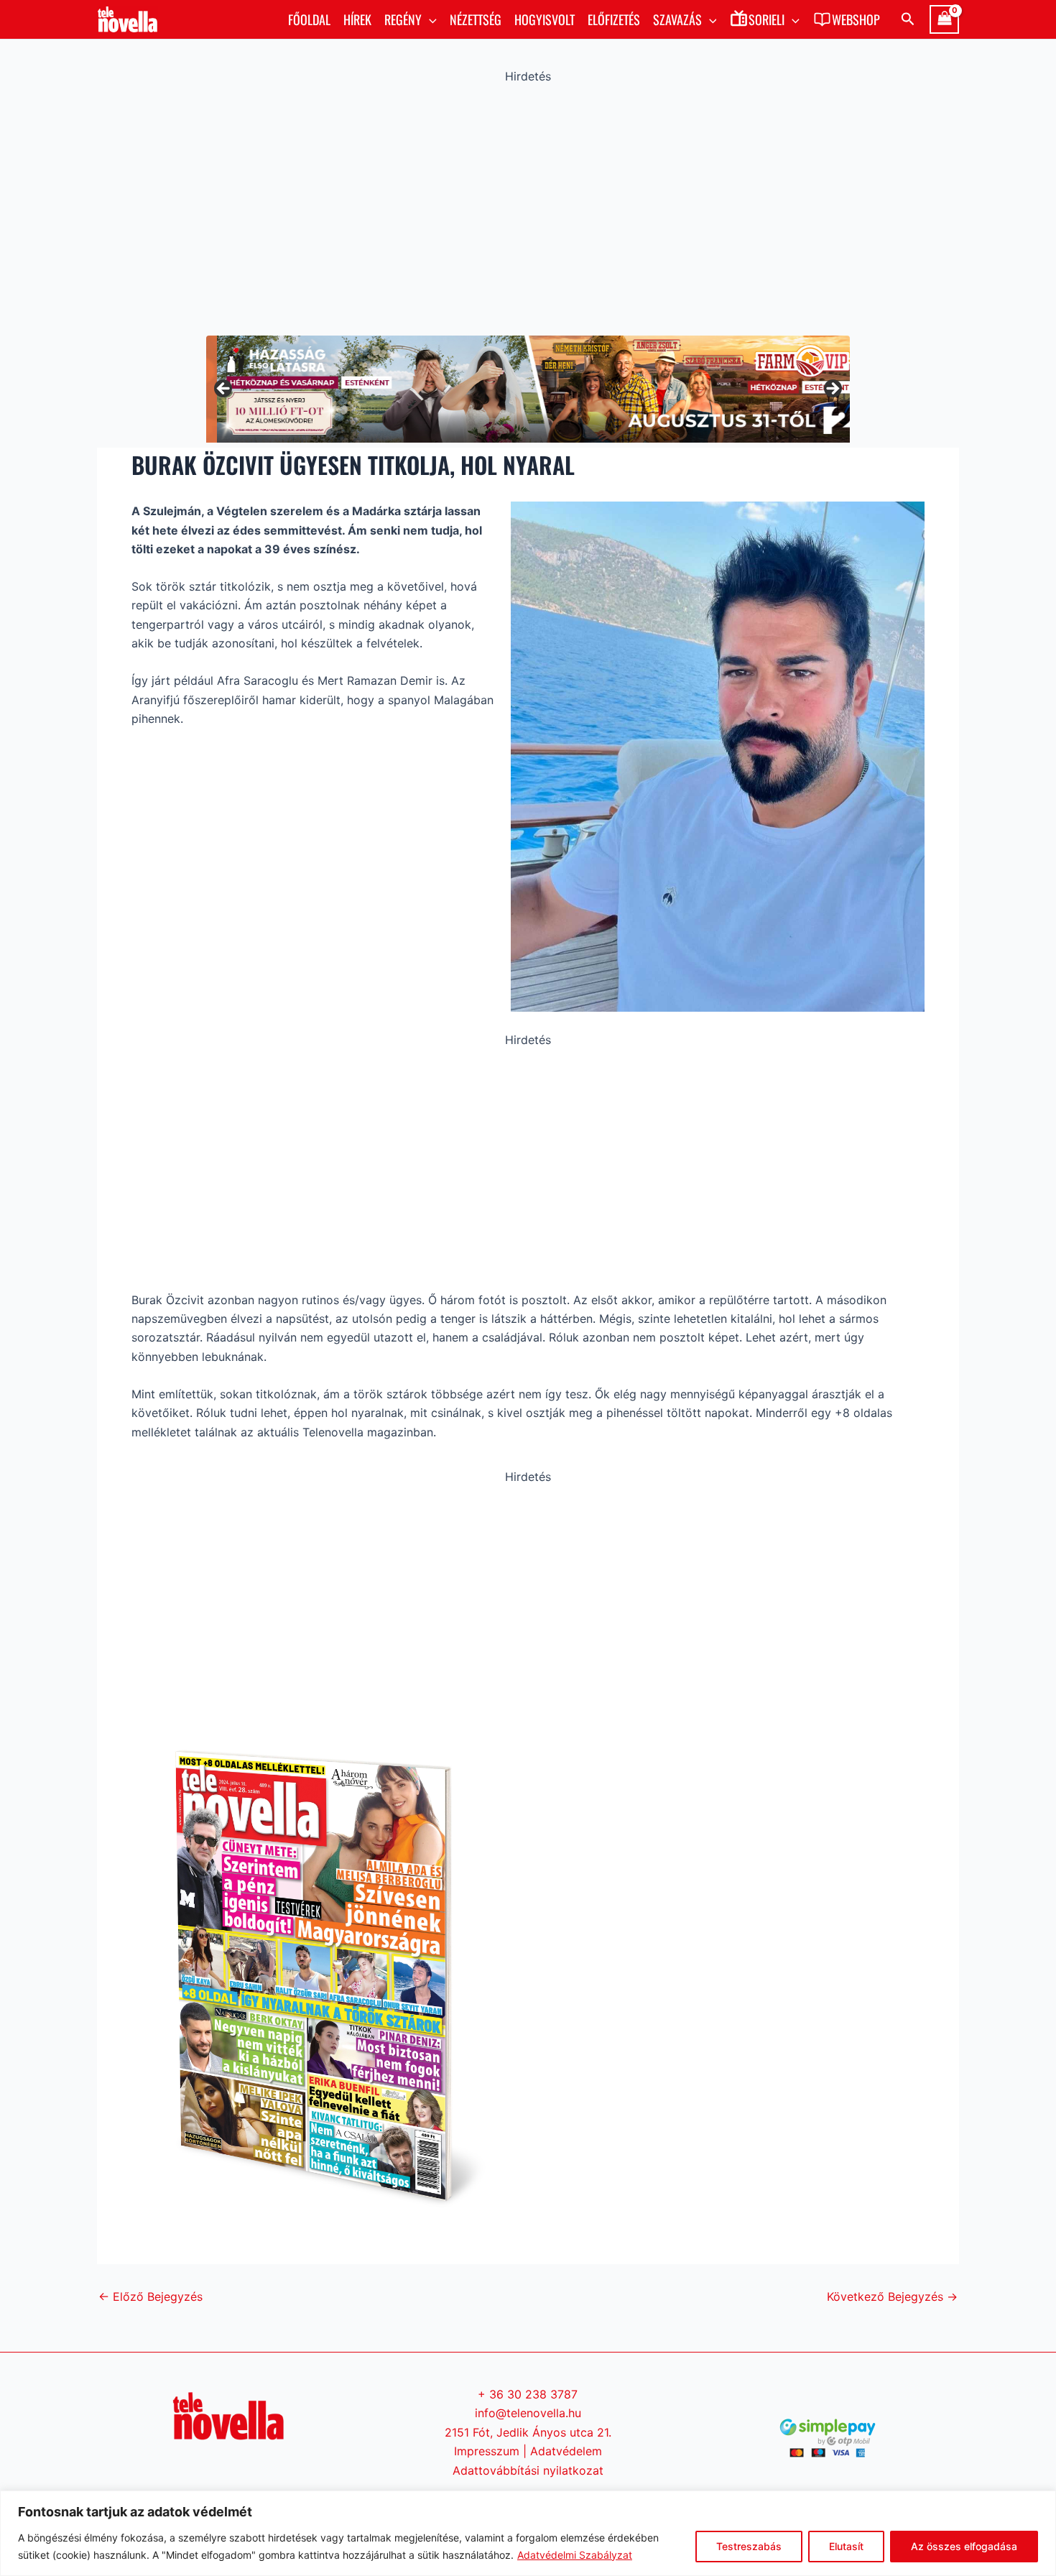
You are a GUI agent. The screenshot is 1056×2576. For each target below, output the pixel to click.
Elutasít (846, 2546)
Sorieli (766, 19)
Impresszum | (492, 2451)
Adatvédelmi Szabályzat (575, 2555)
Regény (403, 19)
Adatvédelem (566, 2451)
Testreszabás (749, 2546)
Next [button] (832, 389)
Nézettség (476, 19)
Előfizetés (614, 19)
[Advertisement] (528, 206)
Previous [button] (224, 389)
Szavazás (677, 19)
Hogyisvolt (545, 19)
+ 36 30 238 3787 (528, 2394)
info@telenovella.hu (528, 2413)
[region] (528, 2533)
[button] (429, 19)
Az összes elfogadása (964, 2546)
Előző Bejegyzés (150, 2296)
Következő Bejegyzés (892, 2296)
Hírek (357, 19)
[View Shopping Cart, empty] (944, 19)
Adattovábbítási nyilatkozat (528, 2470)
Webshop (856, 19)
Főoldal (309, 19)
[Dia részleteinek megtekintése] (528, 389)
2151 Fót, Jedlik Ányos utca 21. (528, 2432)
